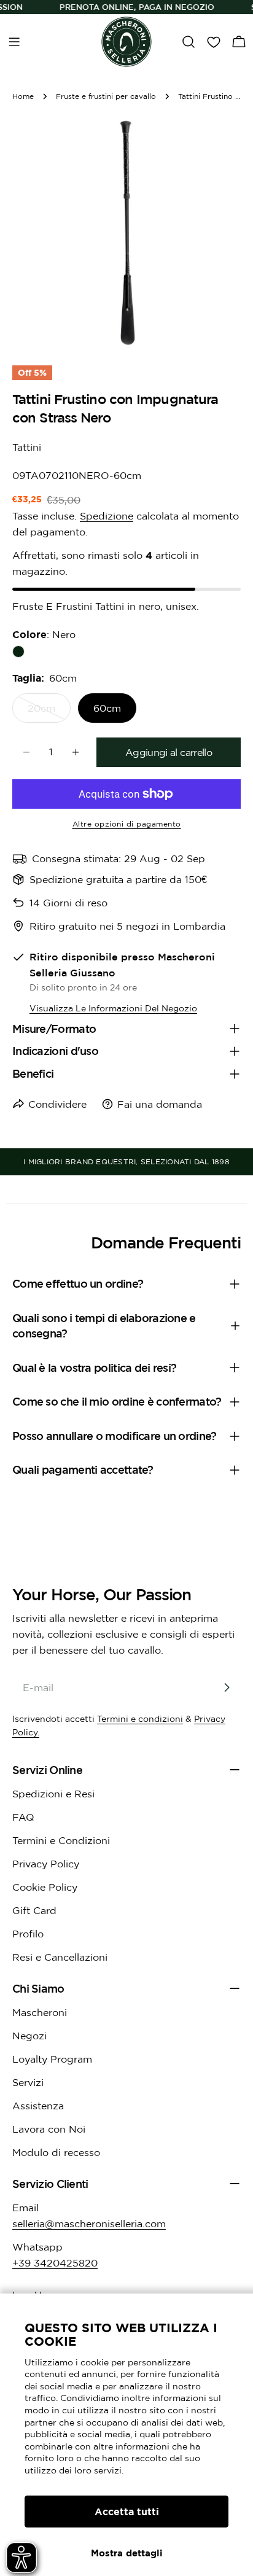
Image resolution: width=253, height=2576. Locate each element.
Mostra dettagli (127, 2553)
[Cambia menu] (14, 42)
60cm (107, 708)
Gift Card (34, 1910)
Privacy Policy (46, 1864)
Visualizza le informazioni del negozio (113, 1008)
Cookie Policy (45, 1887)
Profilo (28, 1934)
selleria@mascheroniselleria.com (89, 2224)
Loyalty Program (52, 2059)
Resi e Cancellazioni (60, 1957)
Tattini (27, 447)
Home (23, 96)
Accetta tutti (127, 2512)
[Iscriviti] (227, 1687)
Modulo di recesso (56, 2152)
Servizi (28, 2082)
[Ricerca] (189, 42)
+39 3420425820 (55, 2263)
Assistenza (38, 2106)
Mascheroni (40, 2012)
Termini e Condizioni (61, 1840)
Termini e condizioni (140, 1719)
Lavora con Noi (49, 2129)
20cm (49, 713)
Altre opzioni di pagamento (127, 824)
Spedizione (107, 516)
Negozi (29, 2036)
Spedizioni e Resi (53, 1794)
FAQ (23, 1817)
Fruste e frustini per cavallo (106, 96)
